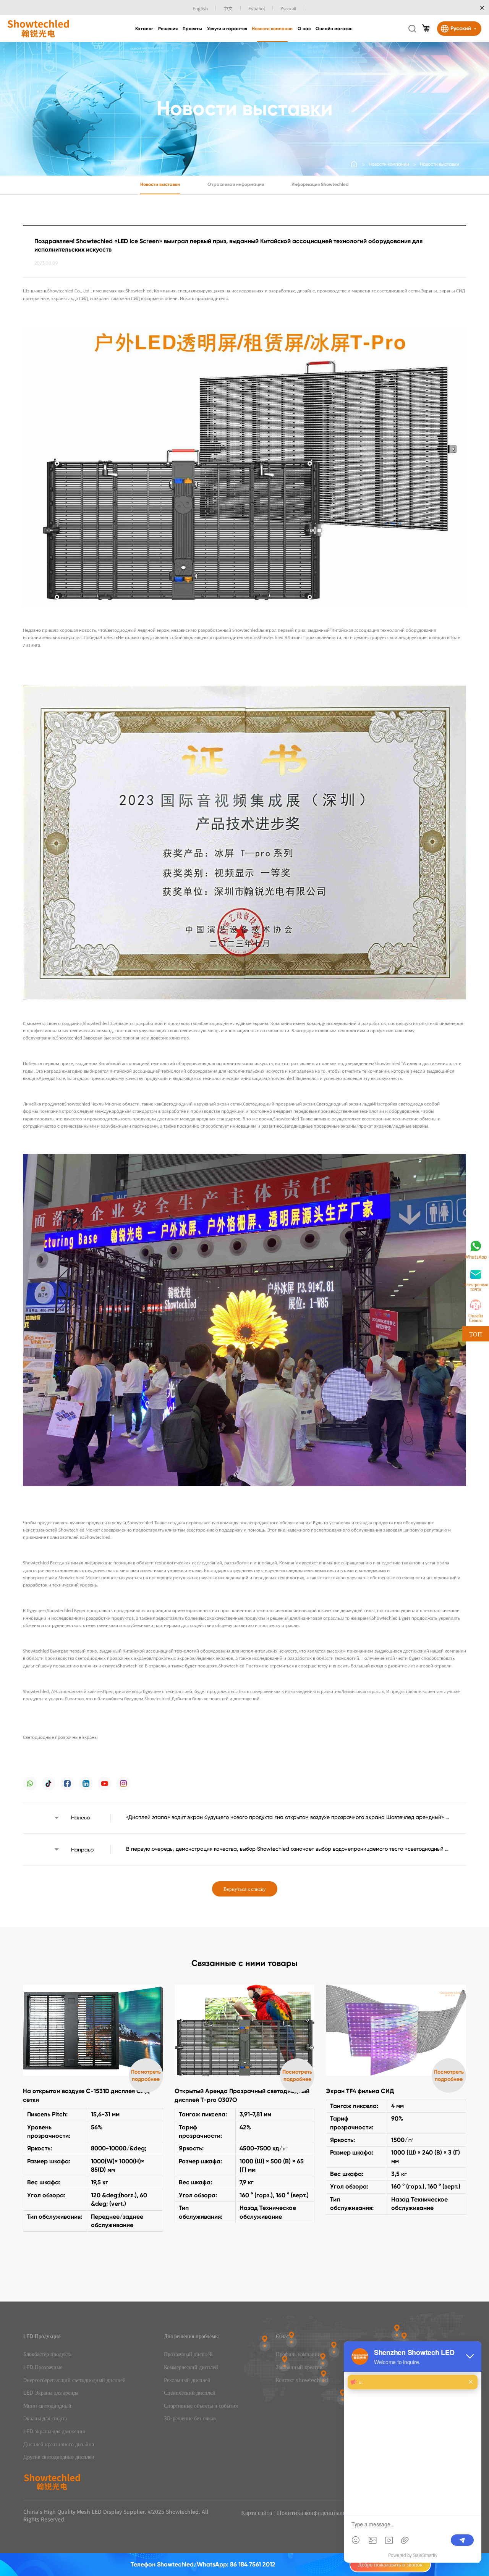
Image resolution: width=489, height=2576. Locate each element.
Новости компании (272, 29)
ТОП (476, 1334)
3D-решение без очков (190, 2418)
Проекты (192, 29)
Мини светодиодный (47, 2406)
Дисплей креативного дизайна (59, 2444)
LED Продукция (42, 2336)
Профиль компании (298, 2354)
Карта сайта (257, 2512)
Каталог (144, 29)
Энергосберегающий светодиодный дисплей (74, 2380)
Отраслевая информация (236, 184)
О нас (304, 29)
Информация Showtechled (320, 184)
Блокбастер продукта (47, 2354)
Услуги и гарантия (227, 29)
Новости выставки (440, 164)
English (200, 8)
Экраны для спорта (45, 2418)
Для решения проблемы (191, 2336)
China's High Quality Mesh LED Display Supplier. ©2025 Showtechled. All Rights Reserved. (116, 2515)
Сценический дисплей (190, 2393)
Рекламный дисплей (187, 2380)
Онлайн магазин (334, 29)
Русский (288, 8)
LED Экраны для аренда (51, 2393)
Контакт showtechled (302, 2380)
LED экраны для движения (54, 2431)
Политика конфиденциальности (319, 2512)
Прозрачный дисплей (188, 2354)
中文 (228, 8)
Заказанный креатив (299, 2367)
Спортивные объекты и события (201, 2406)
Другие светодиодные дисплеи (59, 2457)
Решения (168, 29)
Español (257, 8)
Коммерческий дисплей (191, 2367)
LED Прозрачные (43, 2367)
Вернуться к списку (245, 1889)
